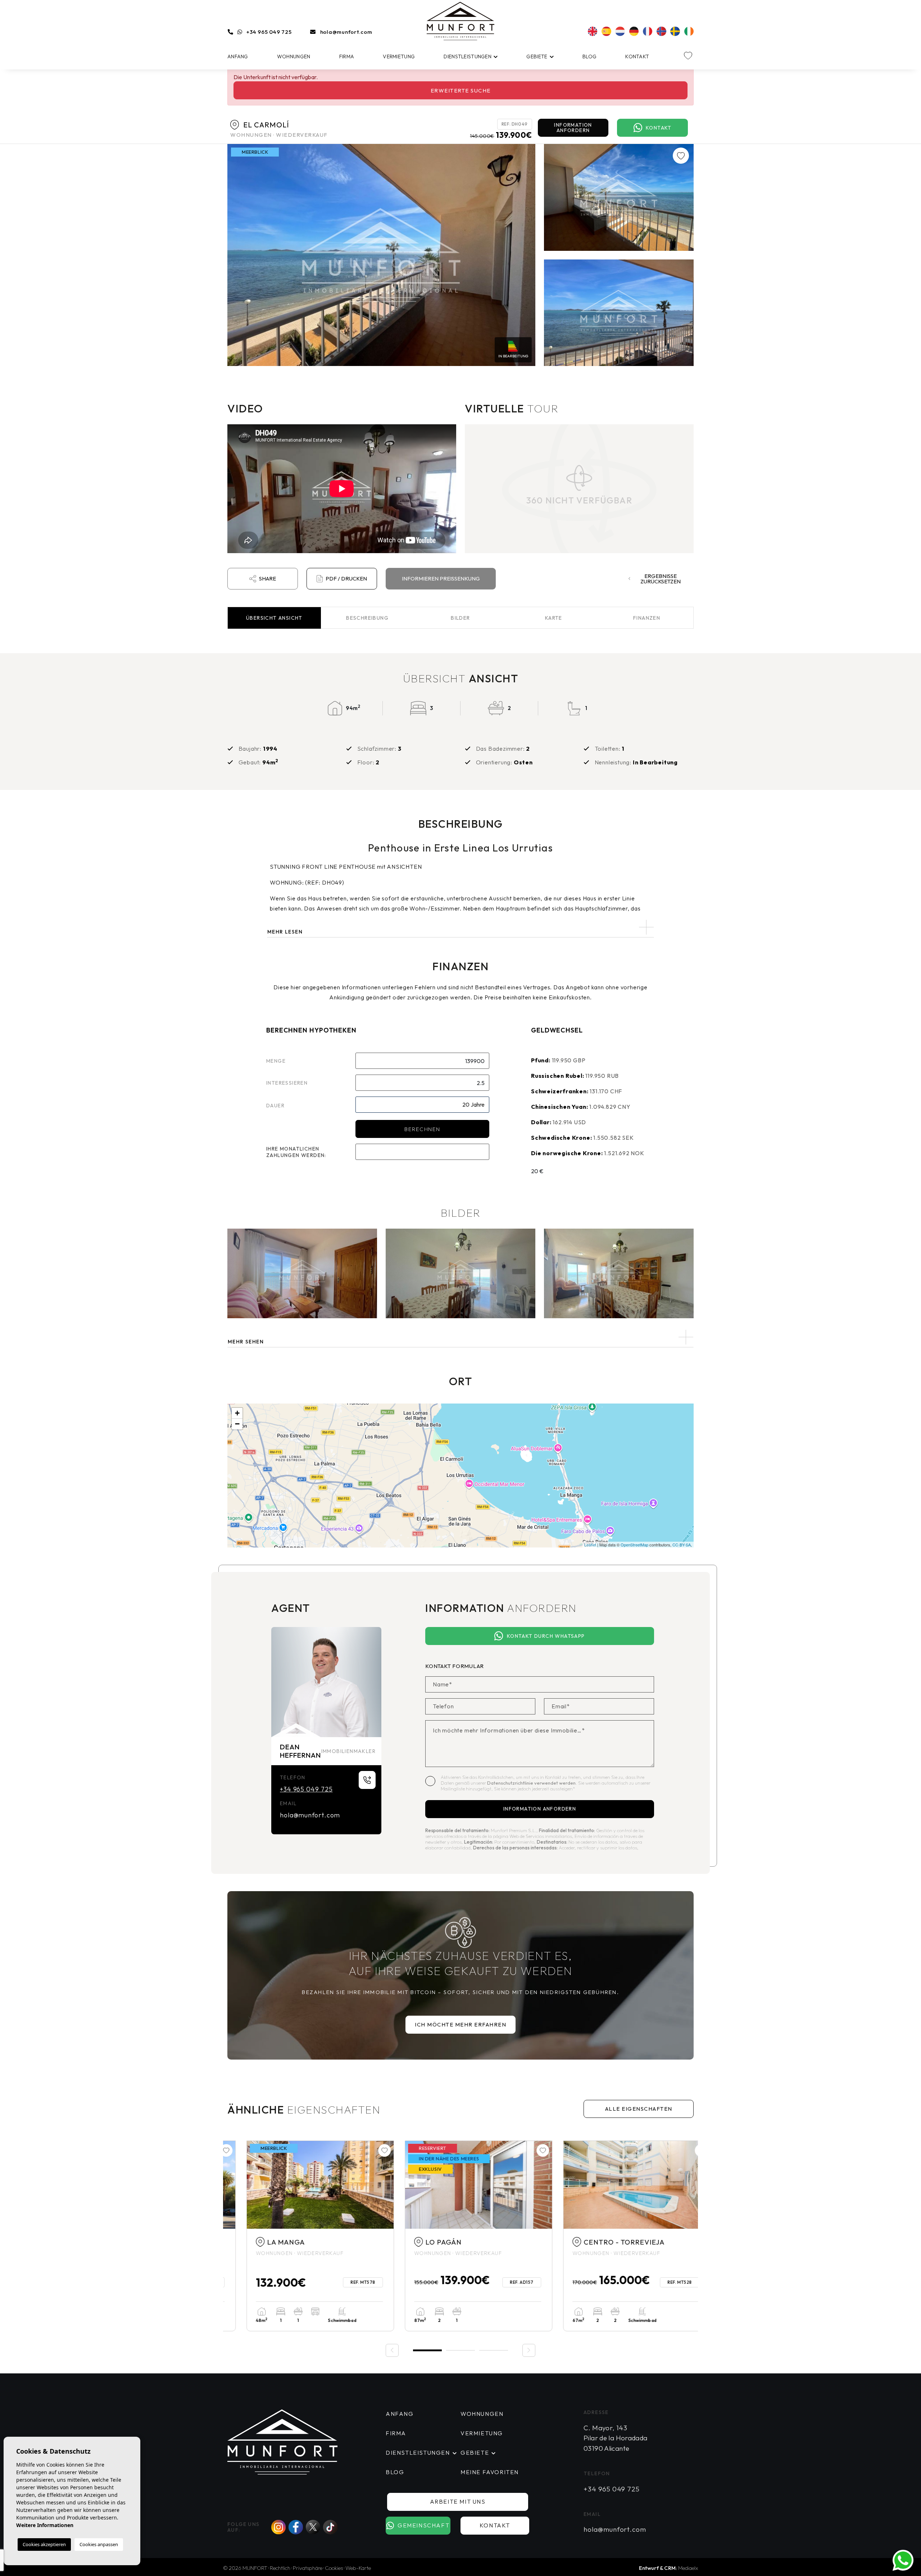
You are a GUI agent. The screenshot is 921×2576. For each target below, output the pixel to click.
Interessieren (287, 1083)
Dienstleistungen (467, 57)
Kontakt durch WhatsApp (546, 1636)
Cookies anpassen (99, 2544)
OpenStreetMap (634, 1545)
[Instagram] (278, 2527)
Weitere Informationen (45, 2525)
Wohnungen (294, 57)
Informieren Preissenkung (441, 579)
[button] (460, 1337)
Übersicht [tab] (274, 618)
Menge (276, 1061)
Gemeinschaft (423, 2525)
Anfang (238, 57)
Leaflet (590, 1545)
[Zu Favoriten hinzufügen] (681, 156)
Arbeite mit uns (458, 2502)
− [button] (237, 1424)
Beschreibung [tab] (367, 618)
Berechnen (422, 1129)
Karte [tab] (554, 618)
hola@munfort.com (346, 32)
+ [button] (237, 1413)
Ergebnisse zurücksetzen (661, 579)
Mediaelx (688, 2568)
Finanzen (647, 618)
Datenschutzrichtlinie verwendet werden (531, 1783)
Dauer (275, 1106)
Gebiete (537, 57)
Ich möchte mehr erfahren (460, 2024)
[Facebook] (296, 2527)
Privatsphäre (308, 2568)
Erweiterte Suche (461, 91)
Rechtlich (280, 2568)
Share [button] (267, 579)
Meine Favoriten (490, 2472)
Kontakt (637, 57)
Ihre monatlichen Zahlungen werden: (296, 1152)
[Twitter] (313, 2527)
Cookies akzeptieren (44, 2544)
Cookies (334, 2568)
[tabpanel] (302, 2236)
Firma (347, 57)
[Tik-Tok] (330, 2527)
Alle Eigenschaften (639, 2109)
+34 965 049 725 (269, 32)
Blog (589, 57)
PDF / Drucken (346, 579)
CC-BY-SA (682, 1545)
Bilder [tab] (460, 618)
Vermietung (399, 57)
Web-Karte (358, 2568)
